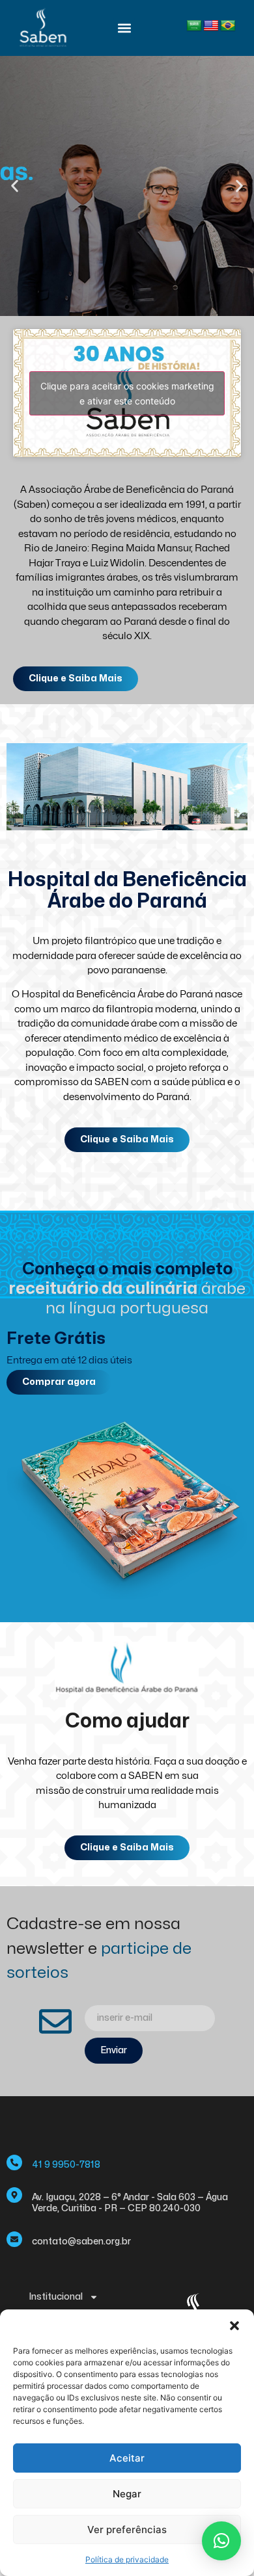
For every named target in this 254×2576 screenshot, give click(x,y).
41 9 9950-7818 (66, 2165)
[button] (234, 2326)
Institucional (56, 2297)
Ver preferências (127, 2530)
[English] (211, 26)
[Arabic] (194, 26)
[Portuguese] (228, 26)
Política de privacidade (127, 2559)
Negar (127, 2494)
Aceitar (127, 2458)
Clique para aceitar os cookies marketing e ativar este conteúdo (127, 393)
